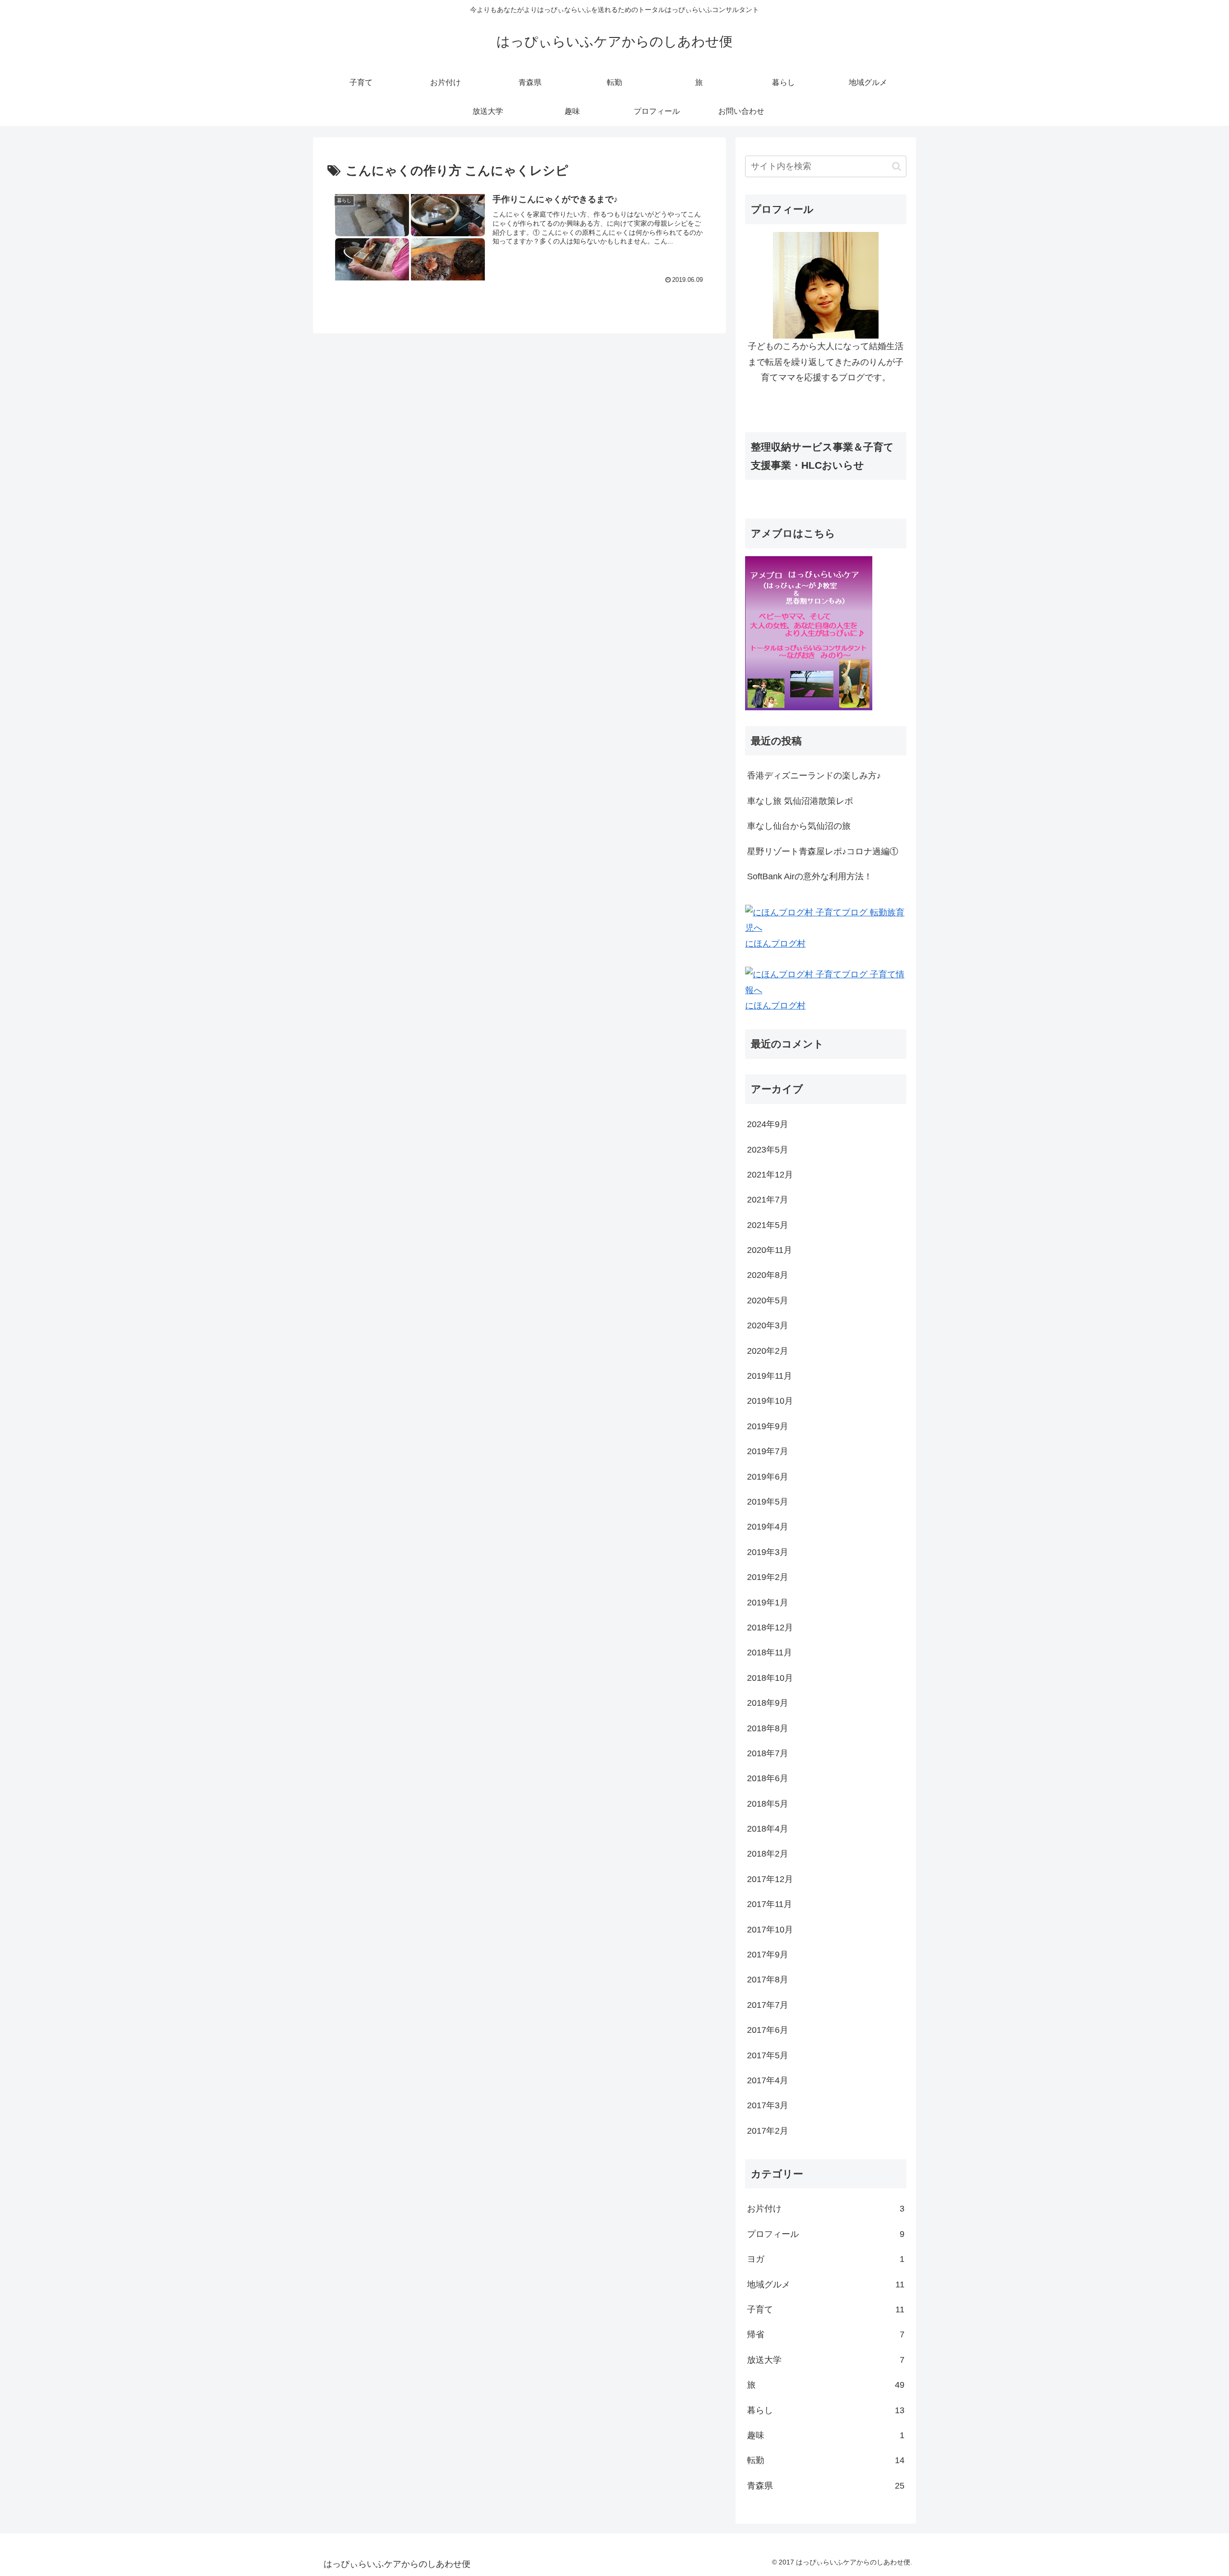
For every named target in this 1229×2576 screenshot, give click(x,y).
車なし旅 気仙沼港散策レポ (800, 801)
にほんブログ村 (775, 944)
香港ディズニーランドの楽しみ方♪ (814, 776)
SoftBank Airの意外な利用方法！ (810, 876)
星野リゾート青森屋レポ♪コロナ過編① (823, 851)
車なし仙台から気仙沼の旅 (799, 826)
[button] (897, 166)
